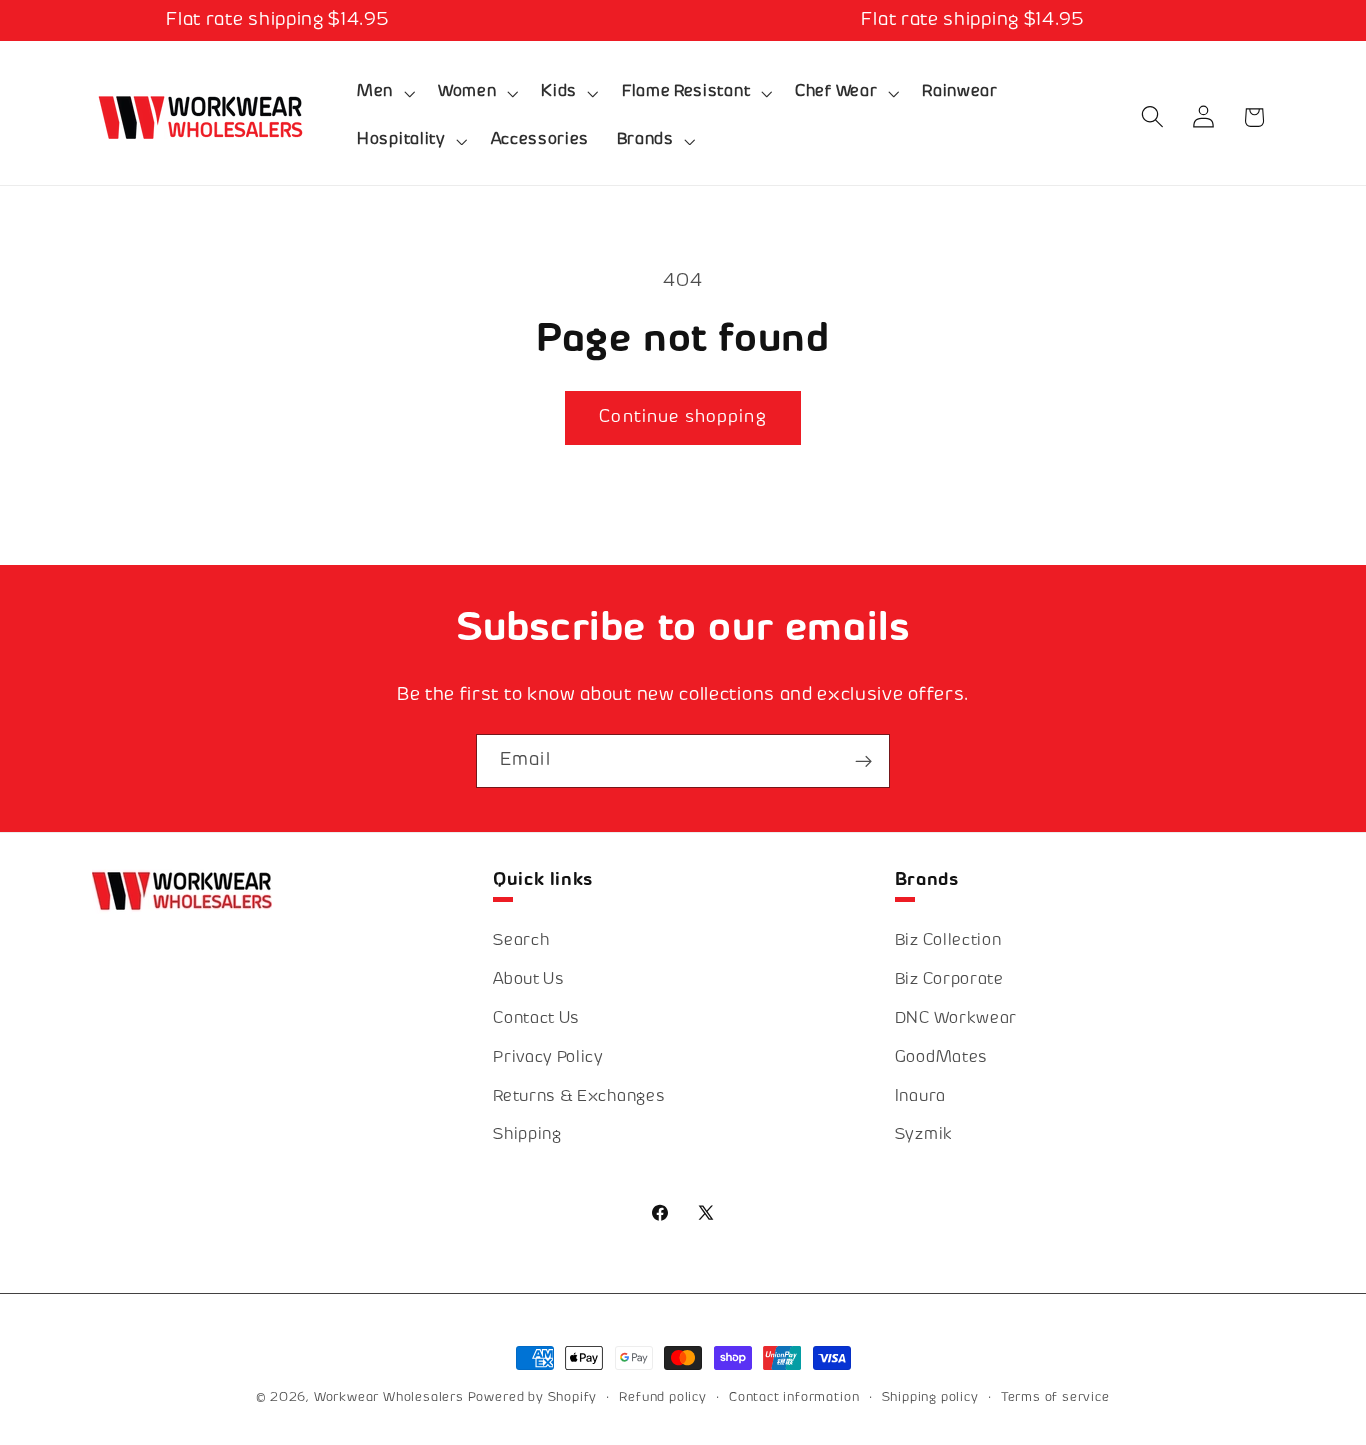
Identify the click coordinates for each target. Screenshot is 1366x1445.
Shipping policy (930, 1398)
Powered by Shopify (533, 1398)
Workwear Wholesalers (389, 1398)
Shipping (527, 1136)
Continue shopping (683, 418)
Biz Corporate (949, 980)
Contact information (794, 1398)
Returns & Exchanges (579, 1097)
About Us (529, 980)
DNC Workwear (956, 1019)
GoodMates (941, 1058)
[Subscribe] (863, 761)
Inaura (920, 1097)
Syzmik (924, 1136)
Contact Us (536, 1019)
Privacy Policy (548, 1058)
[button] (383, 93)
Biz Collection (948, 942)
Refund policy (662, 1398)
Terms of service (1055, 1398)
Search (521, 942)
